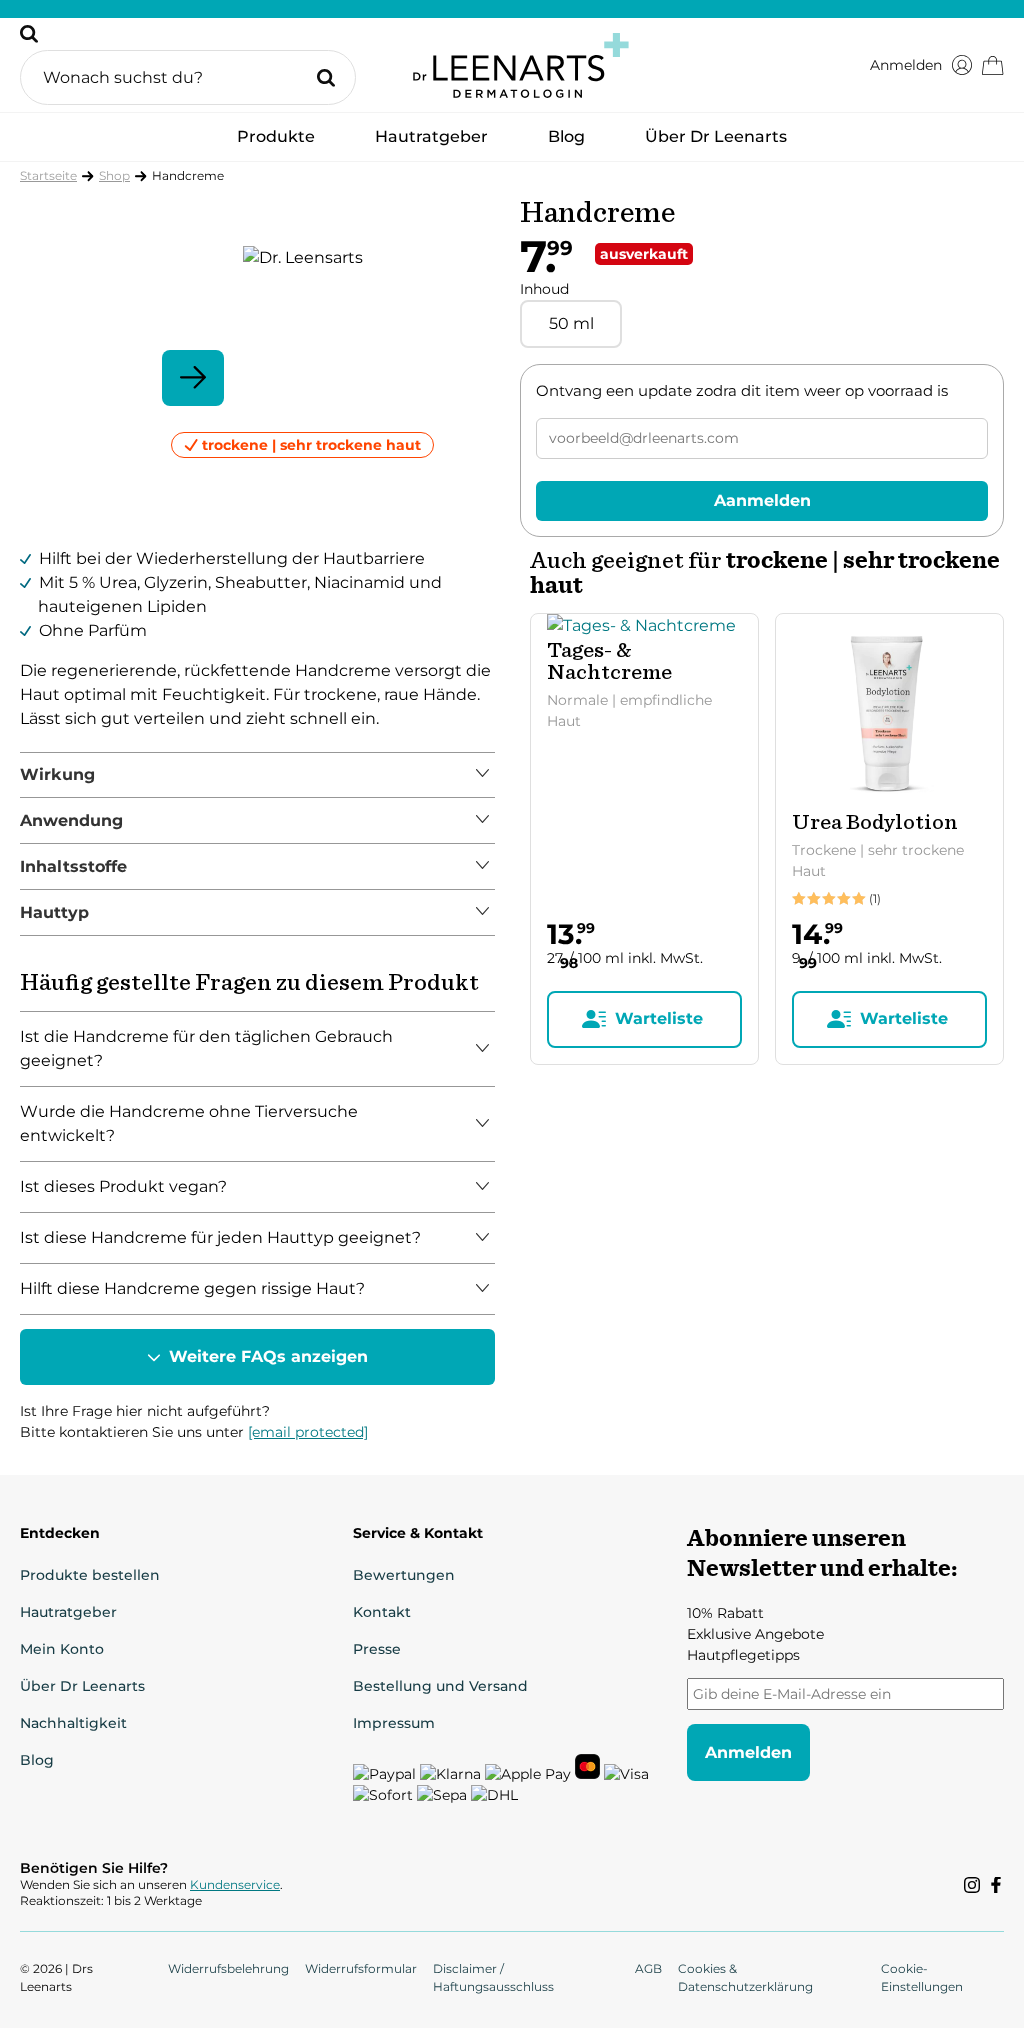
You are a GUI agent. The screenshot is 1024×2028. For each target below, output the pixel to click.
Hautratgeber (431, 136)
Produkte (276, 142)
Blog (566, 136)
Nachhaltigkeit (73, 1723)
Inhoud (544, 289)
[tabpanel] (257, 775)
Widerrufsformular (361, 1968)
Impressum (394, 1723)
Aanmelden (762, 500)
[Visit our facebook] (996, 1885)
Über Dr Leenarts (716, 136)
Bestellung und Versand (440, 1686)
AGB (648, 1968)
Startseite (48, 175)
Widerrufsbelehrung (228, 1968)
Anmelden (906, 65)
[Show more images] (193, 378)
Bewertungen (404, 1575)
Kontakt (382, 1612)
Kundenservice (235, 1884)
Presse (377, 1649)
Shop (114, 175)
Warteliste (659, 1018)
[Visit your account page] (962, 65)
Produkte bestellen (90, 1575)
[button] (188, 65)
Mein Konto (62, 1649)
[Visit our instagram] (972, 1885)
